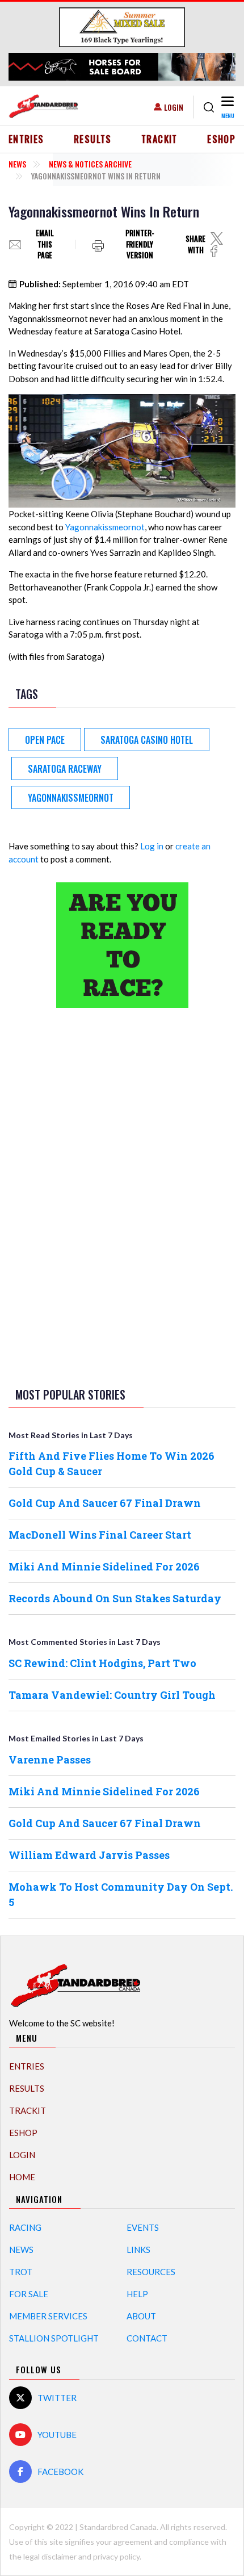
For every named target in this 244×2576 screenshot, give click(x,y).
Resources (151, 2272)
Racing (25, 2227)
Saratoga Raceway (65, 769)
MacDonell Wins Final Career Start (100, 1535)
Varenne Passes (50, 1760)
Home (22, 2177)
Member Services (48, 2316)
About (141, 2316)
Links (138, 2250)
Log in (152, 846)
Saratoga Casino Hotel (147, 740)
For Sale (29, 2294)
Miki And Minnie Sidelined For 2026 (104, 1566)
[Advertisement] (122, 1195)
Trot (21, 2272)
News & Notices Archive (90, 164)
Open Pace (45, 740)
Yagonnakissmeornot (105, 527)
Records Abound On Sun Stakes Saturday (115, 1598)
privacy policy (116, 2556)
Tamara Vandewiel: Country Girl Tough (112, 1695)
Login (174, 107)
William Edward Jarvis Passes (89, 1855)
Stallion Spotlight (54, 2338)
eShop (221, 139)
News (17, 164)
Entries (26, 139)
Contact (147, 2338)
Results (93, 139)
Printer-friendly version (140, 244)
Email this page (45, 244)
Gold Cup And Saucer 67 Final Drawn (105, 1503)
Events (143, 2227)
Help (137, 2294)
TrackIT (159, 139)
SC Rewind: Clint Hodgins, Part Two (102, 1663)
